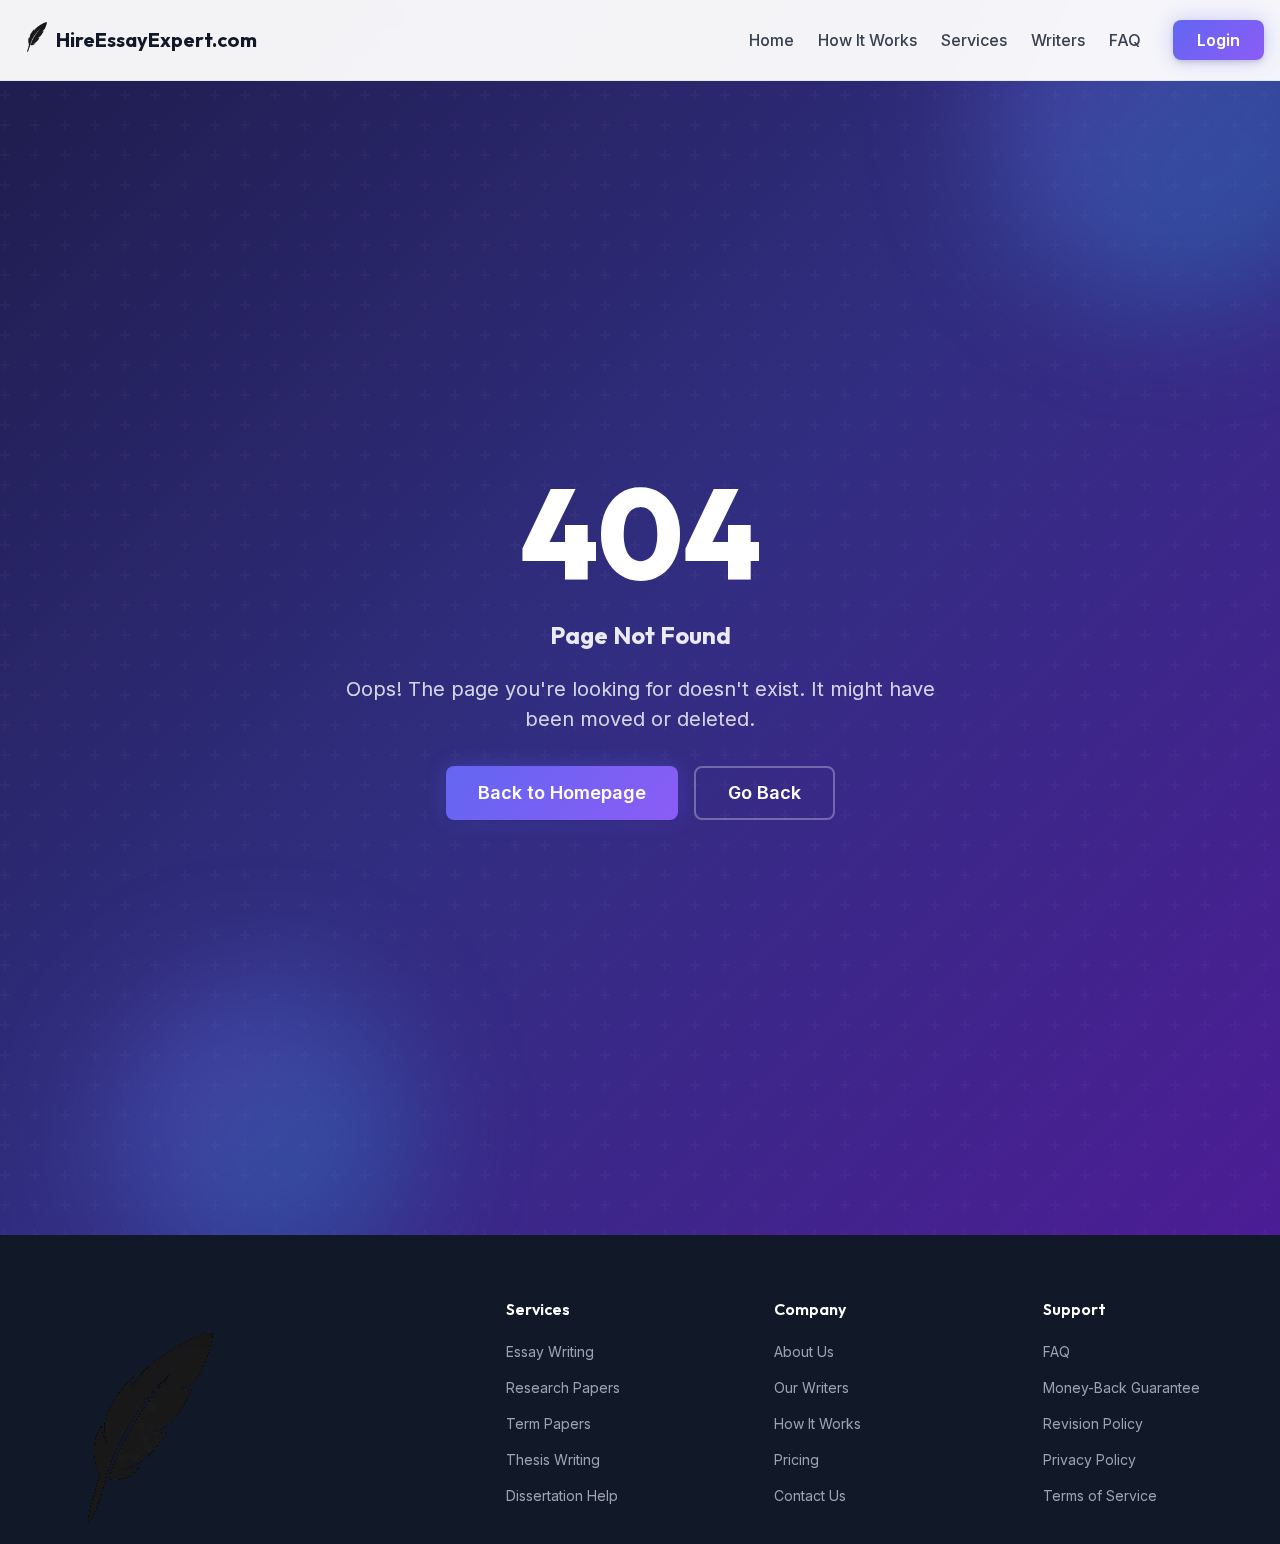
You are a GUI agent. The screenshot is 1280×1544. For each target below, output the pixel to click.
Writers (1058, 40)
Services (974, 40)
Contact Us (810, 1495)
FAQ (1125, 40)
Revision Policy (1093, 1423)
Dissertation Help (562, 1495)
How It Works (867, 40)
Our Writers (811, 1387)
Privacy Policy (1089, 1459)
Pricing (796, 1459)
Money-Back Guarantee (1121, 1387)
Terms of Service (1100, 1495)
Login (1218, 40)
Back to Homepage (562, 792)
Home (771, 40)
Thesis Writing (553, 1459)
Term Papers (548, 1423)
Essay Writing (550, 1351)
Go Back (764, 792)
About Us (804, 1351)
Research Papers (563, 1387)
